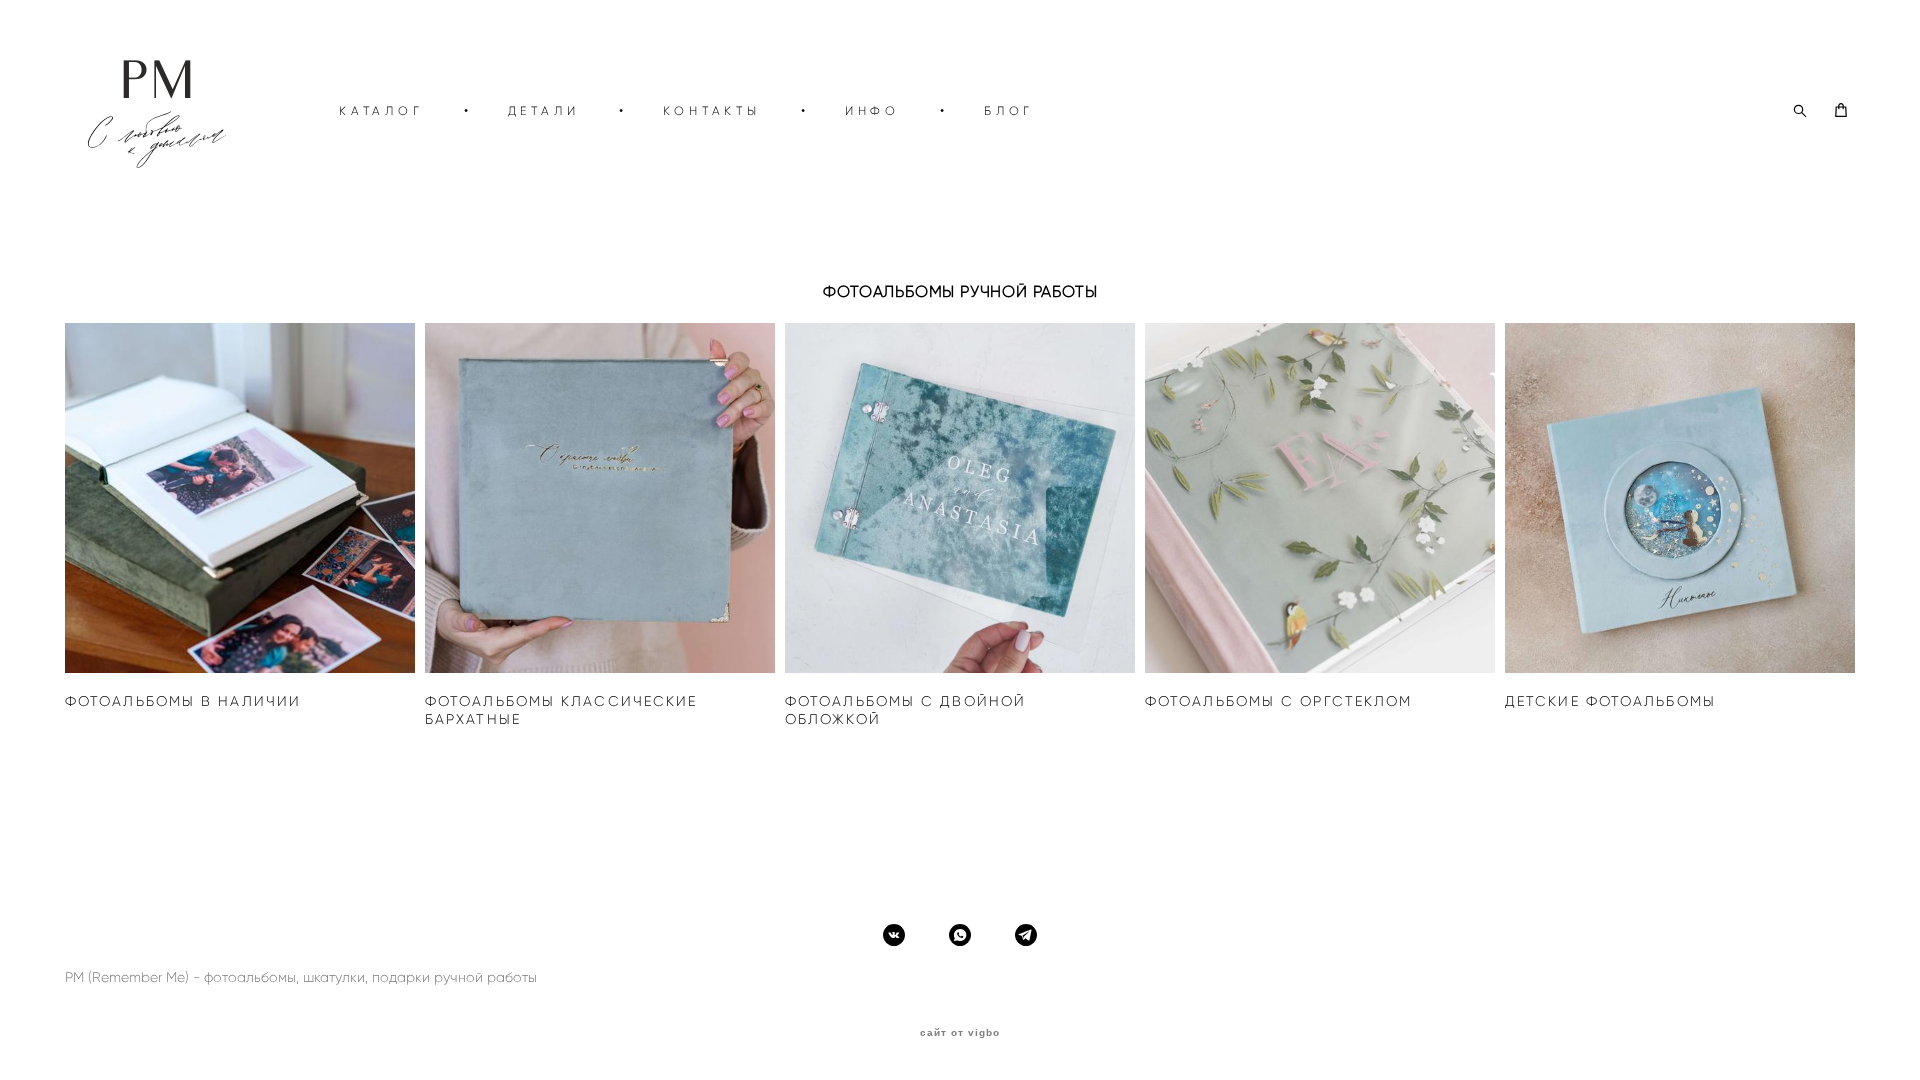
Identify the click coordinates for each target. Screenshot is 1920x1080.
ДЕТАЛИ (544, 110)
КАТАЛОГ (381, 110)
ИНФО (872, 110)
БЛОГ (1009, 110)
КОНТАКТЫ (711, 110)
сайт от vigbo (960, 1033)
